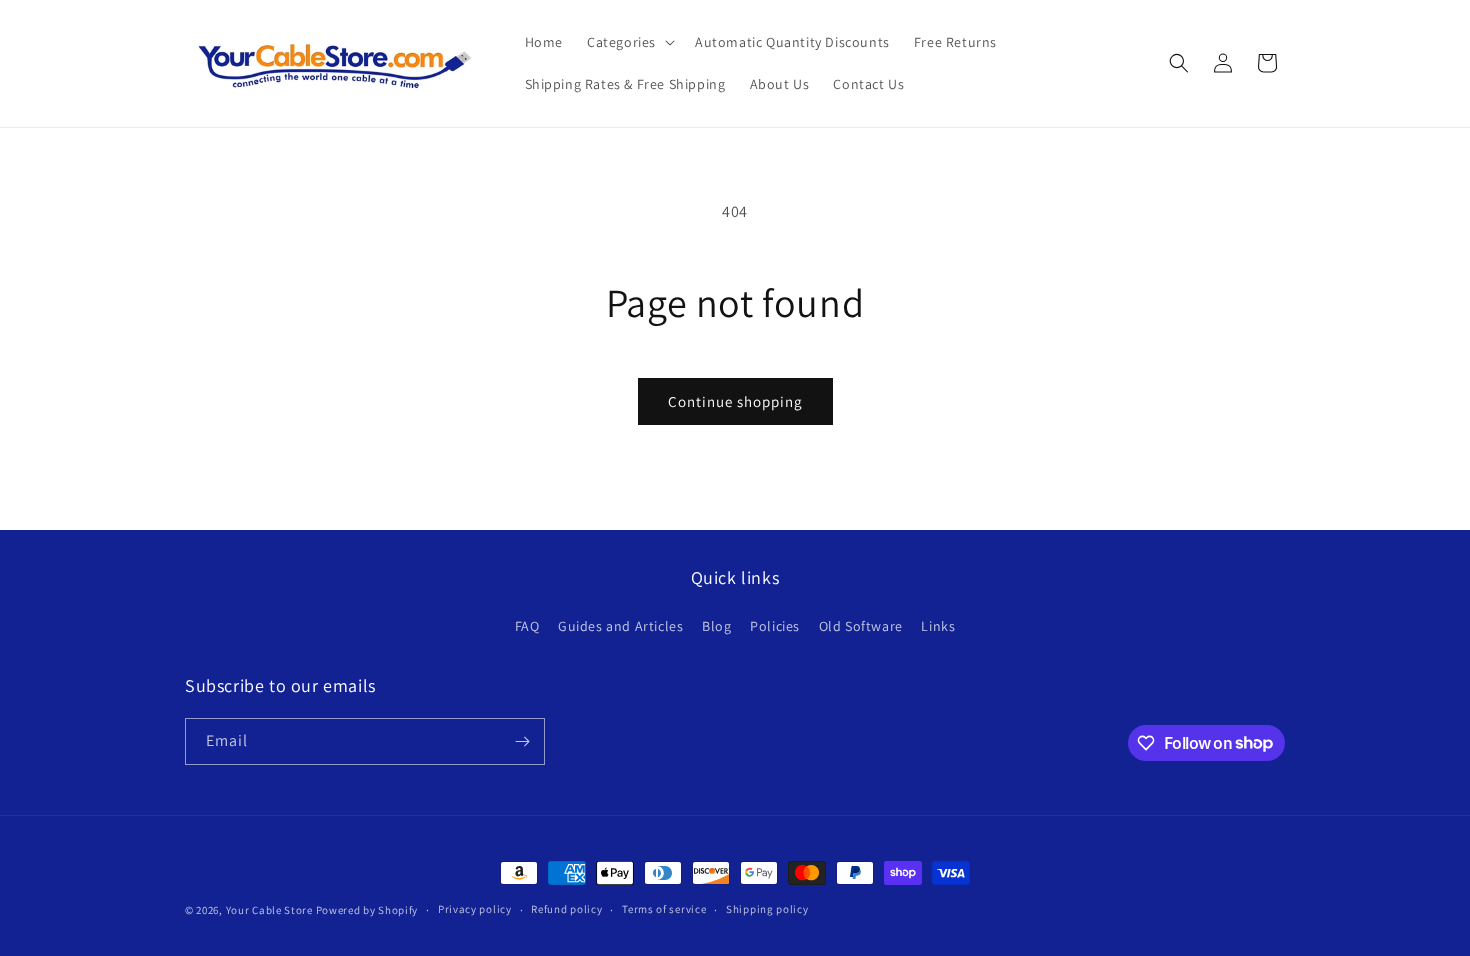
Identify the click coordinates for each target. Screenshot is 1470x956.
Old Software (861, 626)
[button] (629, 42)
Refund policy (566, 909)
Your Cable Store (269, 910)
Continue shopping (735, 401)
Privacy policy (475, 909)
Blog (716, 626)
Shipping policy (767, 909)
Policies (775, 626)
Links (938, 626)
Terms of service (664, 909)
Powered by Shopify (367, 910)
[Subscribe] (522, 741)
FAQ (527, 626)
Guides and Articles (620, 626)
